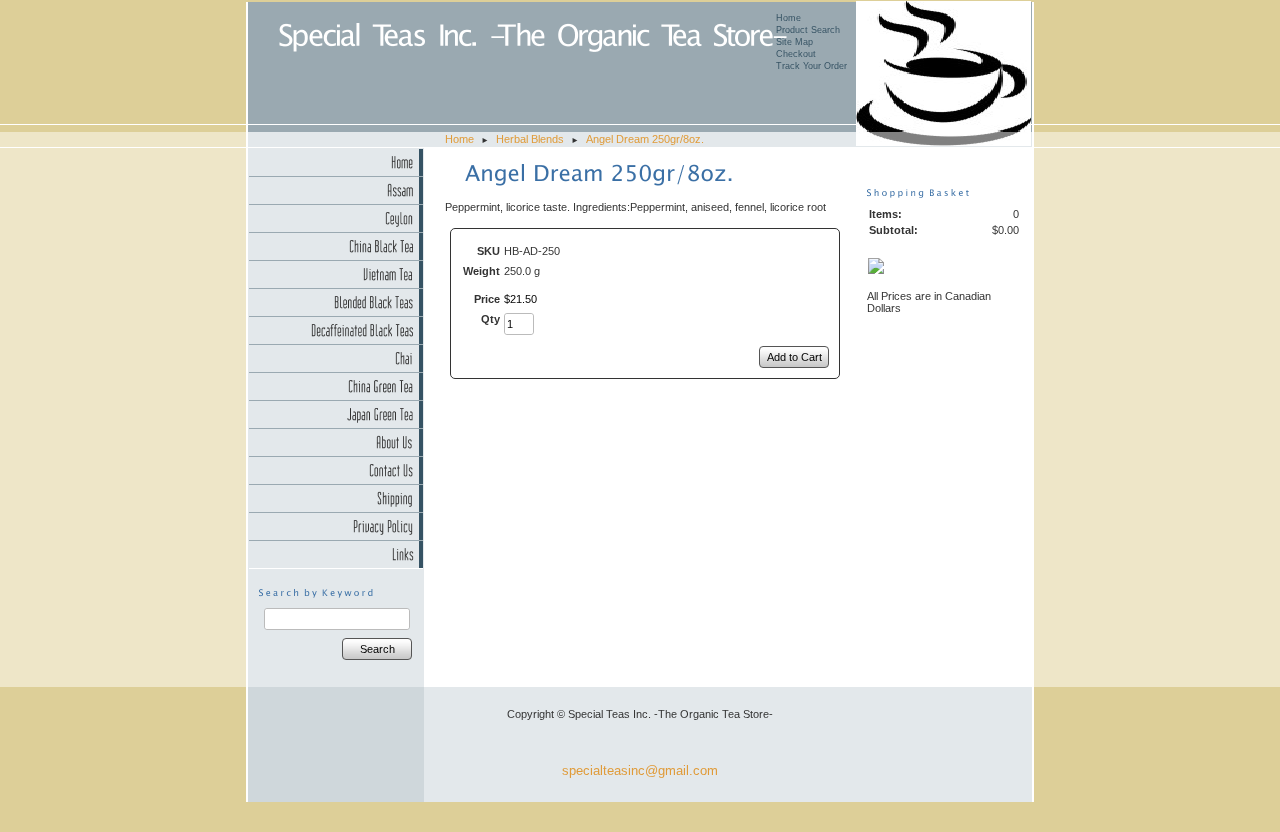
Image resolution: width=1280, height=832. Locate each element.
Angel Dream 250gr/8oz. (645, 139)
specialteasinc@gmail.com (640, 770)
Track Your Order (811, 66)
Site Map (794, 42)
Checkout (796, 54)
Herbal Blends (530, 139)
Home (788, 18)
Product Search (808, 30)
